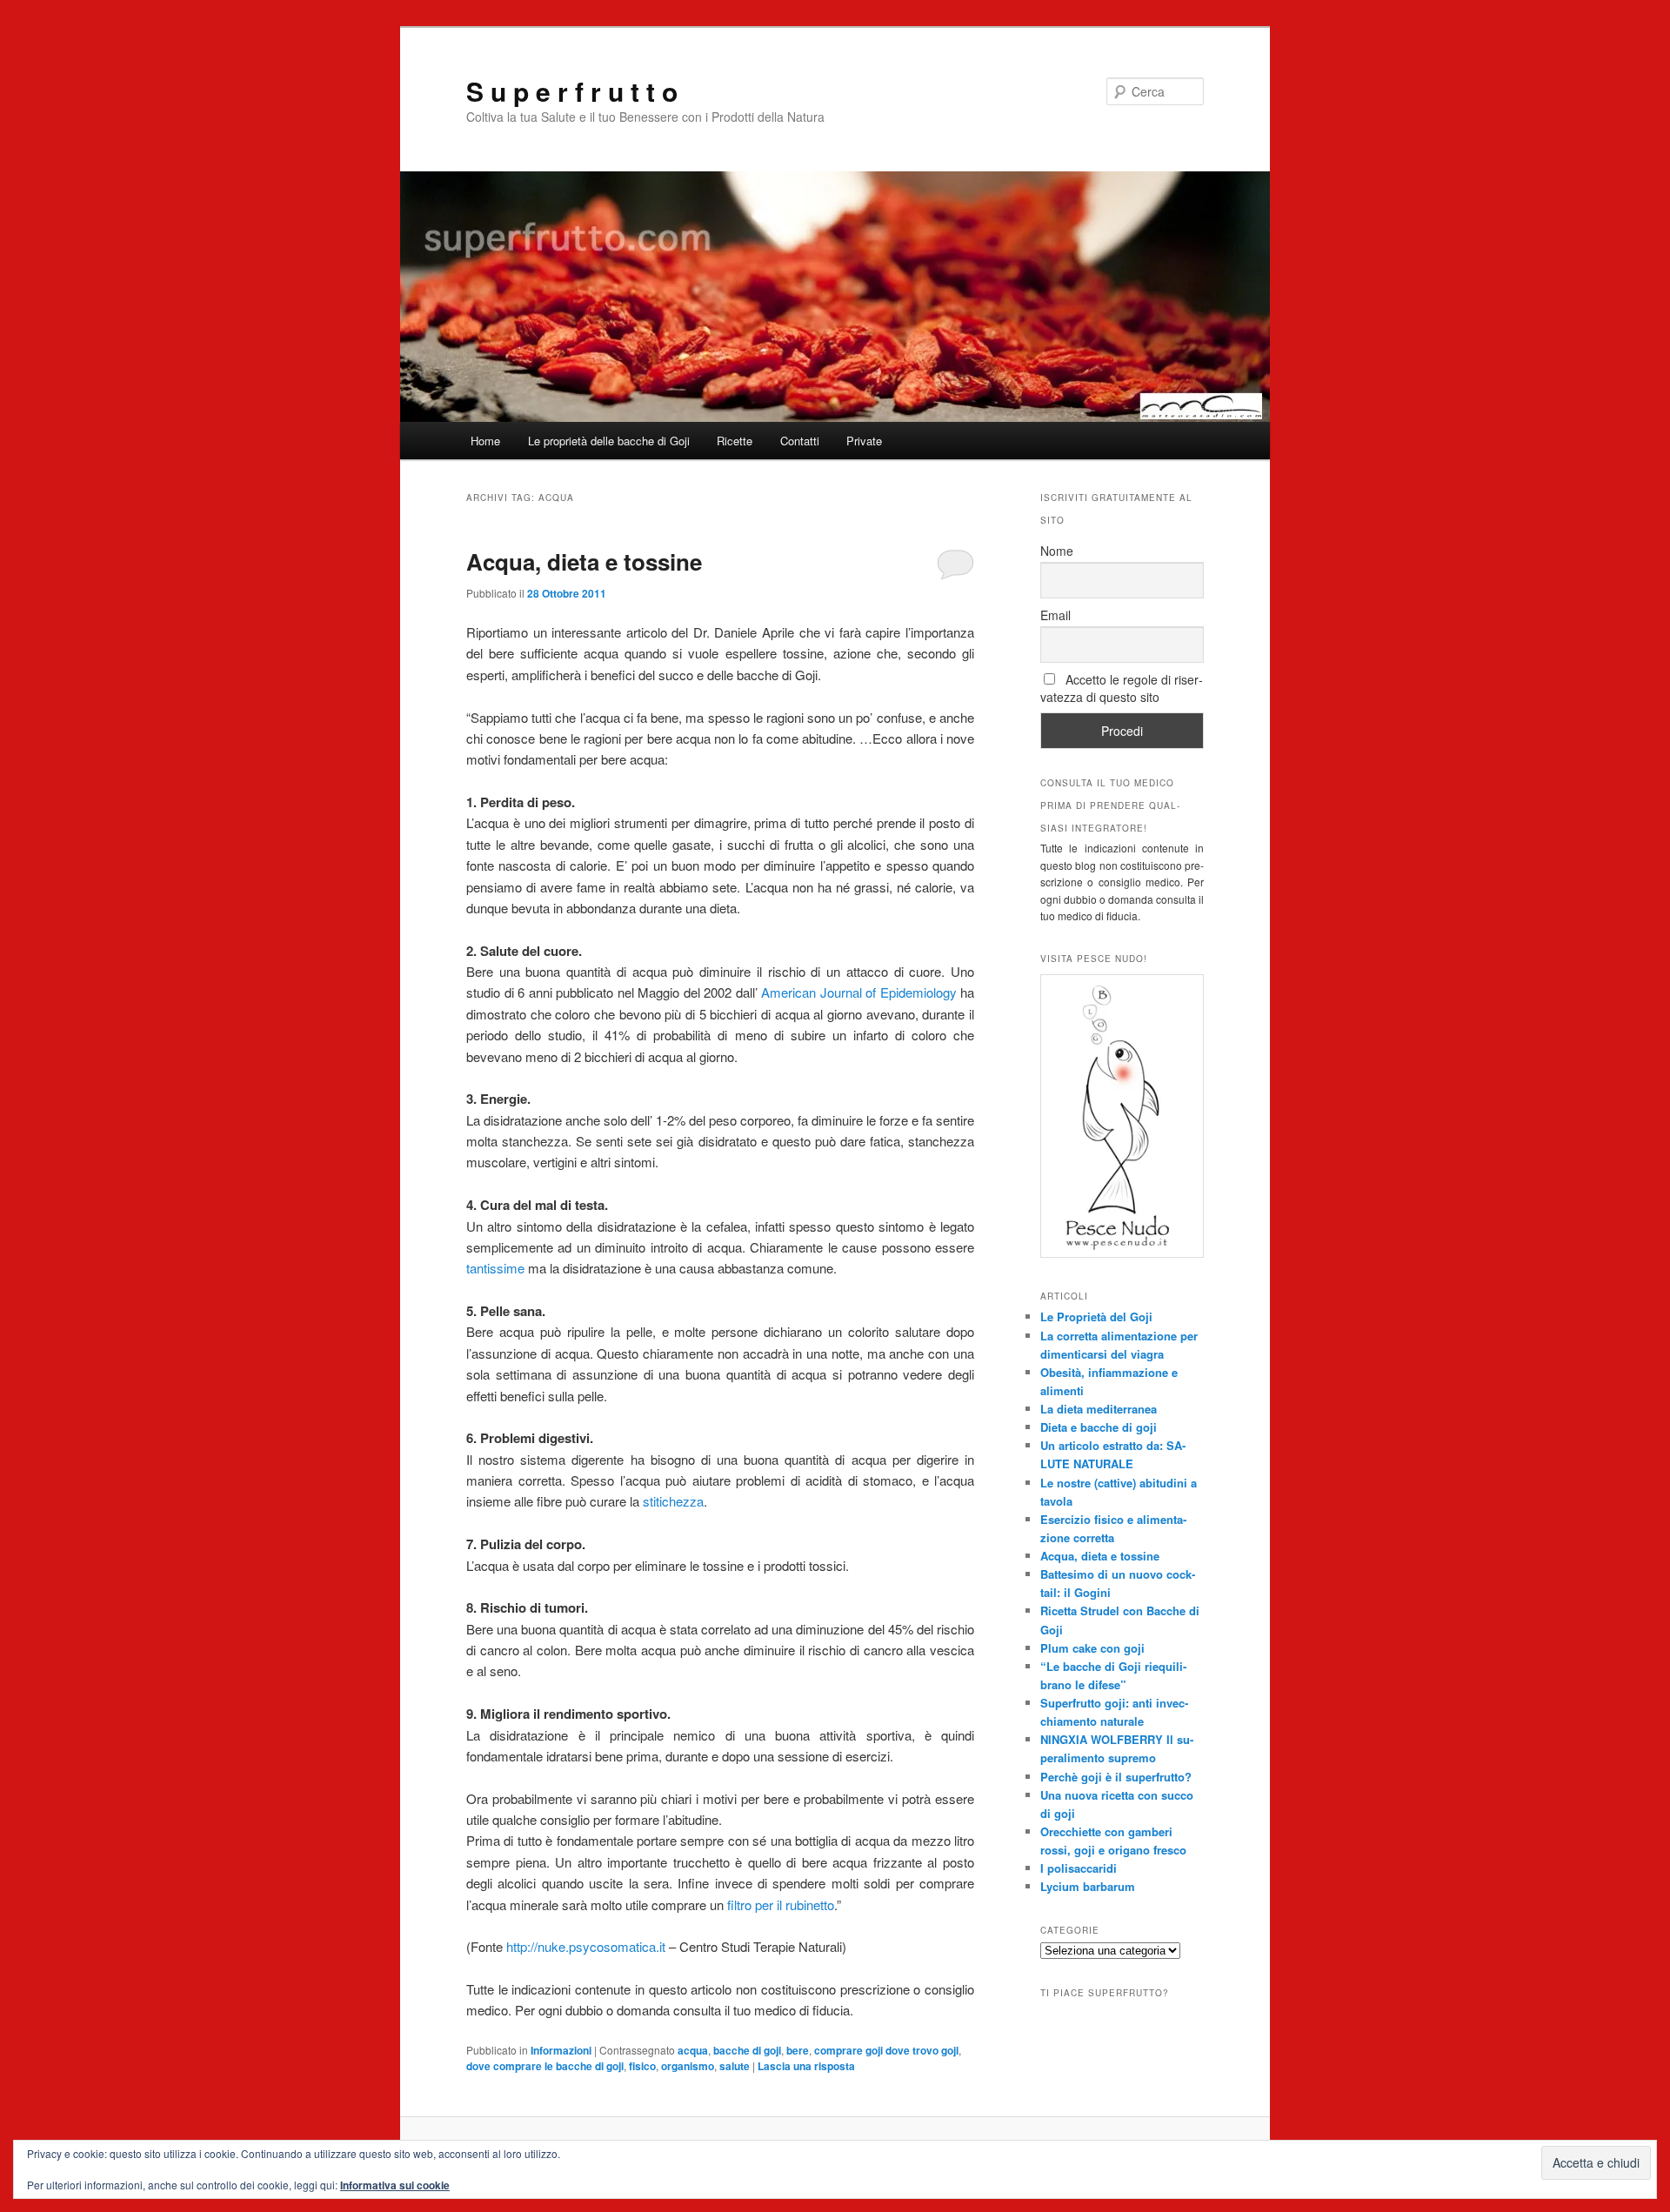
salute (735, 2066)
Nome (1057, 551)
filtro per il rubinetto (779, 1905)
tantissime (495, 1268)
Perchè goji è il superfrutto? (1116, 1777)
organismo (688, 2066)
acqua (693, 2050)
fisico (642, 2066)
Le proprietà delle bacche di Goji (609, 441)
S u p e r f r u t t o (572, 91)
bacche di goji (747, 2050)
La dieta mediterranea (1099, 1409)
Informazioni (561, 2050)
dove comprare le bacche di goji (545, 2066)
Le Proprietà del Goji (1096, 1317)
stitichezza (673, 1501)
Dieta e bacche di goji (1099, 1427)
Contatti (800, 441)
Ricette (735, 441)
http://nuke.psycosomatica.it (586, 1946)
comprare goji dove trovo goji (886, 2050)
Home (485, 441)
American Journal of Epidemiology (859, 992)
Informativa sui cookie (395, 2185)
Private (864, 441)
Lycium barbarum (1088, 1886)
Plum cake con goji (1092, 1648)
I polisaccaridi (1079, 1868)
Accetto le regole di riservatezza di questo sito (1122, 688)
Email (1055, 615)
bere (798, 2050)
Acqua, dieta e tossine (584, 561)
